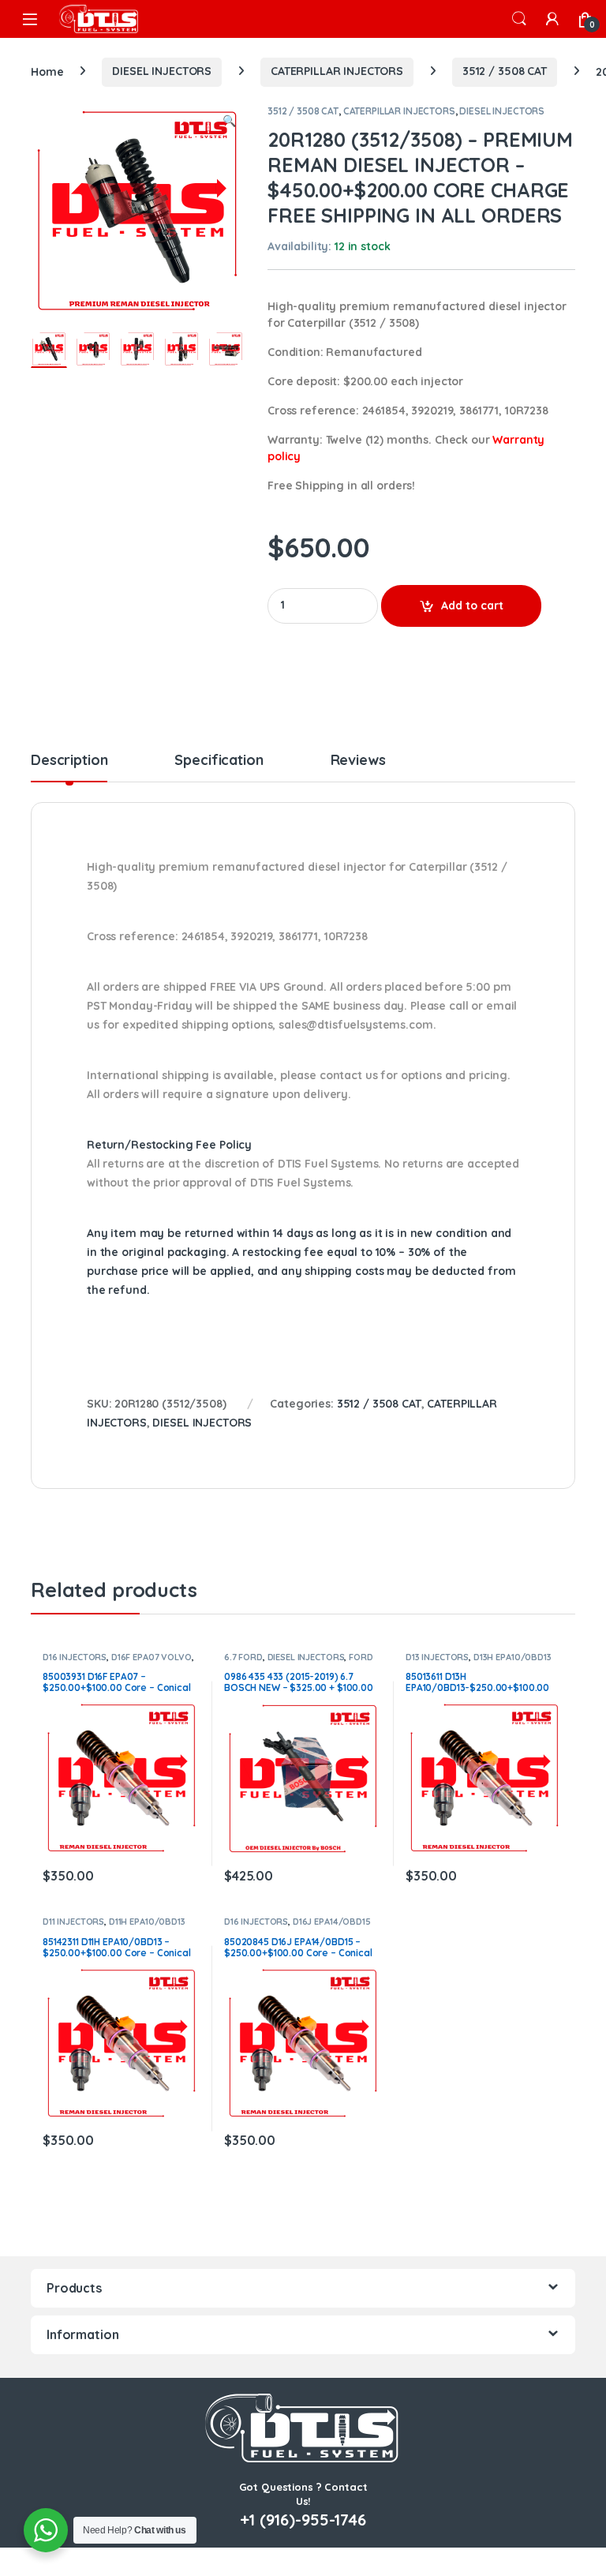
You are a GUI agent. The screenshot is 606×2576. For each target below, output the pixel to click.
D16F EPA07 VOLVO (151, 1657)
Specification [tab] (219, 761)
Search (519, 19)
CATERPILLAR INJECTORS (337, 71)
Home (47, 71)
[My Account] (552, 19)
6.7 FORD (243, 1657)
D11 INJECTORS (73, 1922)
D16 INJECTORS (75, 1657)
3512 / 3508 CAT (505, 71)
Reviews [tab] (358, 761)
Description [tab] (69, 761)
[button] (229, 122)
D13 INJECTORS (437, 1657)
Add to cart (472, 606)
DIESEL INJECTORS (162, 71)
